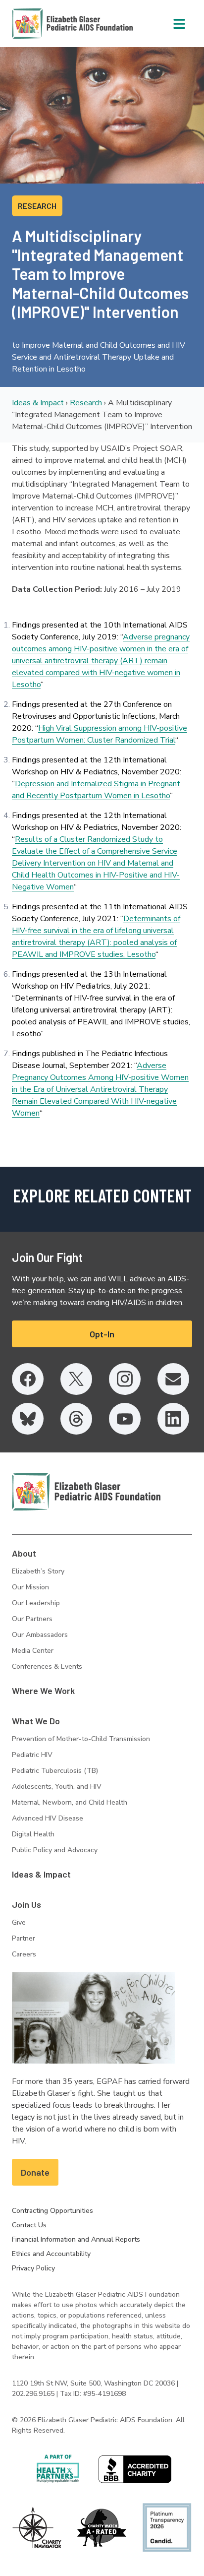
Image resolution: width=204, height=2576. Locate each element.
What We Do (36, 1721)
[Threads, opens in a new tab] (76, 1419)
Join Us (26, 1904)
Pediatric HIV (32, 1755)
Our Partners (32, 1619)
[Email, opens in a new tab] (173, 1379)
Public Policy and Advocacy (55, 1850)
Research (86, 403)
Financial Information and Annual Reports (76, 2239)
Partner (24, 1938)
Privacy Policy (33, 2268)
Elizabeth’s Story (38, 1571)
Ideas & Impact (38, 403)
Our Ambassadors (40, 1635)
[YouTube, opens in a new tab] (125, 1419)
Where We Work (43, 1691)
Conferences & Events (47, 1666)
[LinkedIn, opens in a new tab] (173, 1419)
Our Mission (30, 1587)
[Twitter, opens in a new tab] (76, 1379)
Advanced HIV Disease (48, 1818)
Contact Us (29, 2225)
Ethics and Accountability (51, 2254)
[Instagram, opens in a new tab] (125, 1379)
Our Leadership (36, 1603)
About (24, 1553)
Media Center (33, 1651)
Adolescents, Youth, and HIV (57, 1787)
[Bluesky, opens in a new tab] (28, 1419)
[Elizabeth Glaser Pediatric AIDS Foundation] (86, 1492)
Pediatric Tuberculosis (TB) (55, 1771)
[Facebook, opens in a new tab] (28, 1379)
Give (19, 1922)
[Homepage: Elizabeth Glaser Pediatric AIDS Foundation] (47, 24)
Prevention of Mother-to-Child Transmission (81, 1739)
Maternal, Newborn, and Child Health (70, 1802)
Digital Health (33, 1834)
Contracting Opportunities (52, 2211)
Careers (24, 1954)
